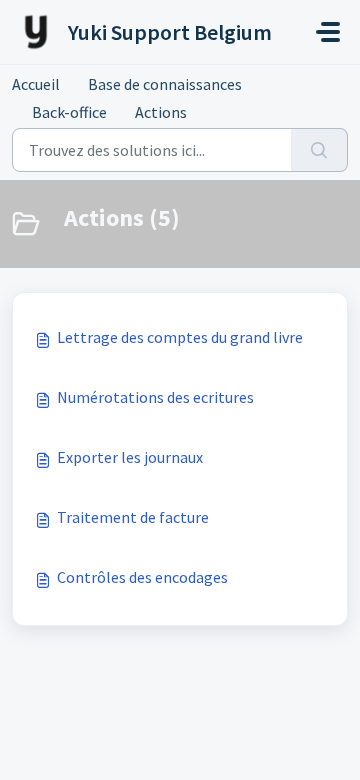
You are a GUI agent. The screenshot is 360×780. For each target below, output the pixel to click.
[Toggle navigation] (328, 32)
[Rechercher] (319, 150)
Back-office (69, 112)
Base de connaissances (165, 84)
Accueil (36, 84)
